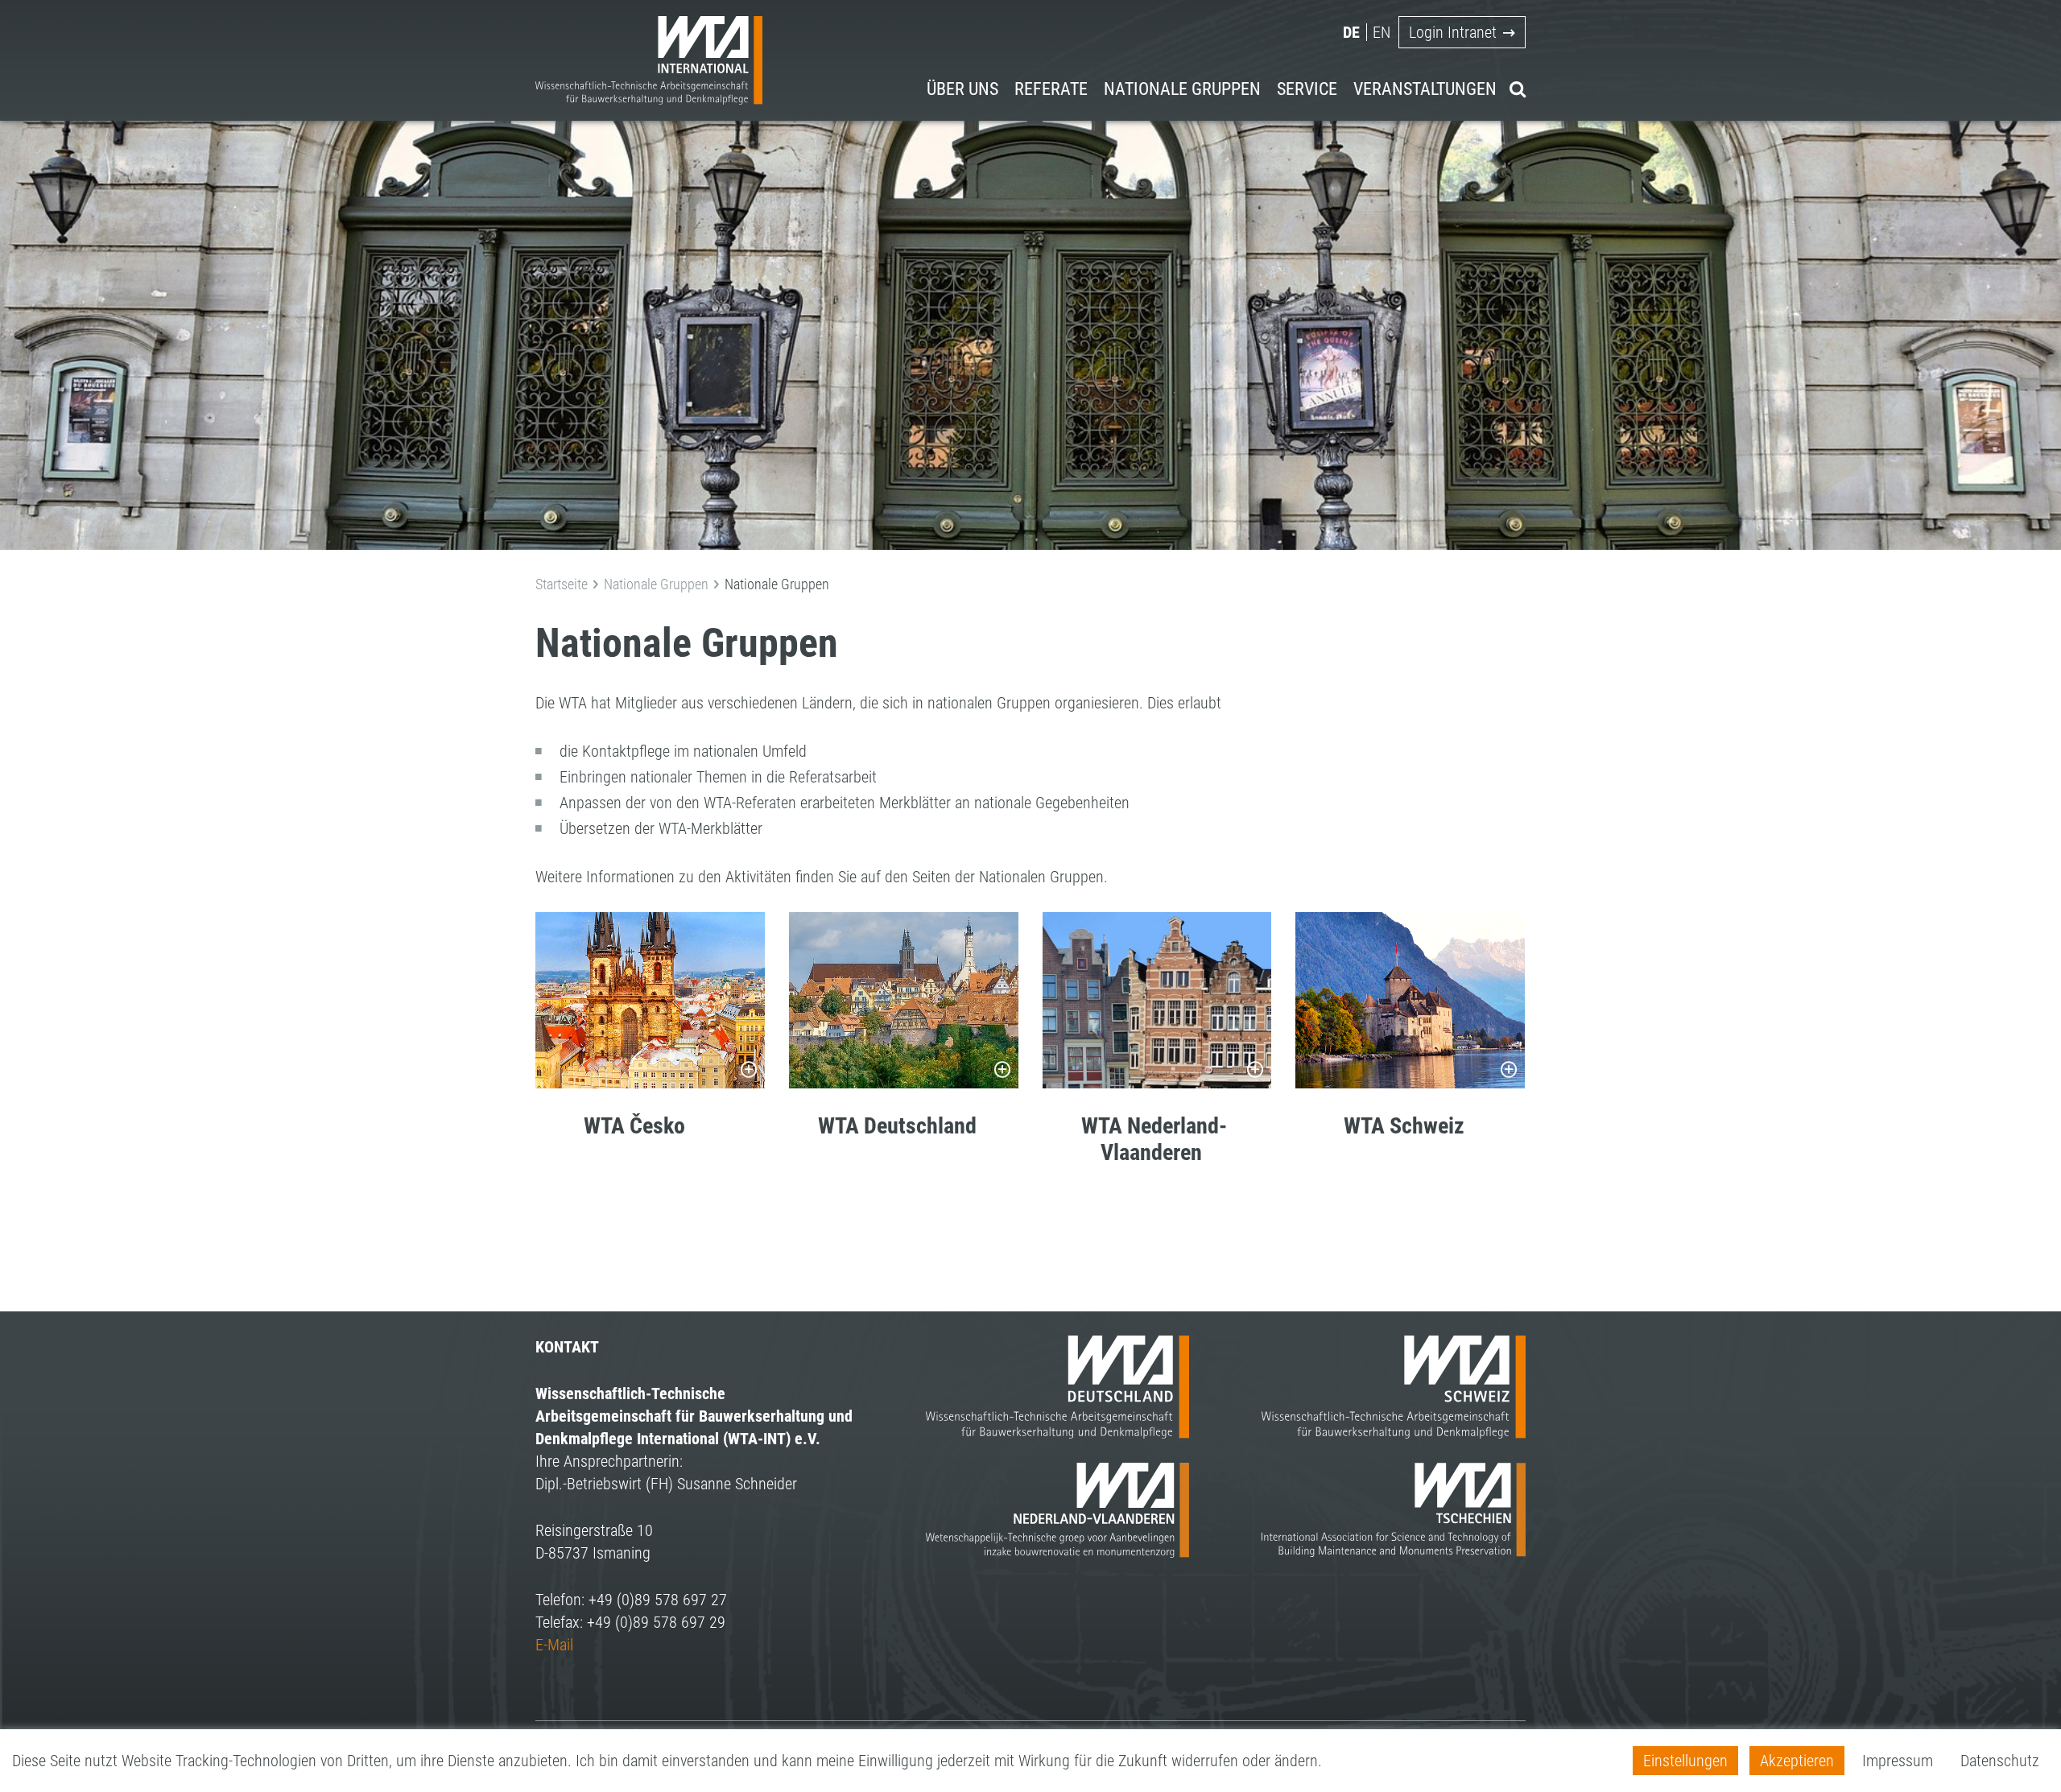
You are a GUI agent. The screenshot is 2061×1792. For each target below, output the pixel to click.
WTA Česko (634, 1126)
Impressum (1898, 1761)
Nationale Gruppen (1182, 89)
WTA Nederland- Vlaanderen (1135, 1140)
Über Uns (962, 89)
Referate (1051, 89)
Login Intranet (1453, 32)
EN (1382, 32)
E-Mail (554, 1645)
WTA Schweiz (1404, 1126)
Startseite (562, 584)
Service (1307, 89)
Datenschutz (2000, 1761)
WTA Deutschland (897, 1126)
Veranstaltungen (1425, 89)
